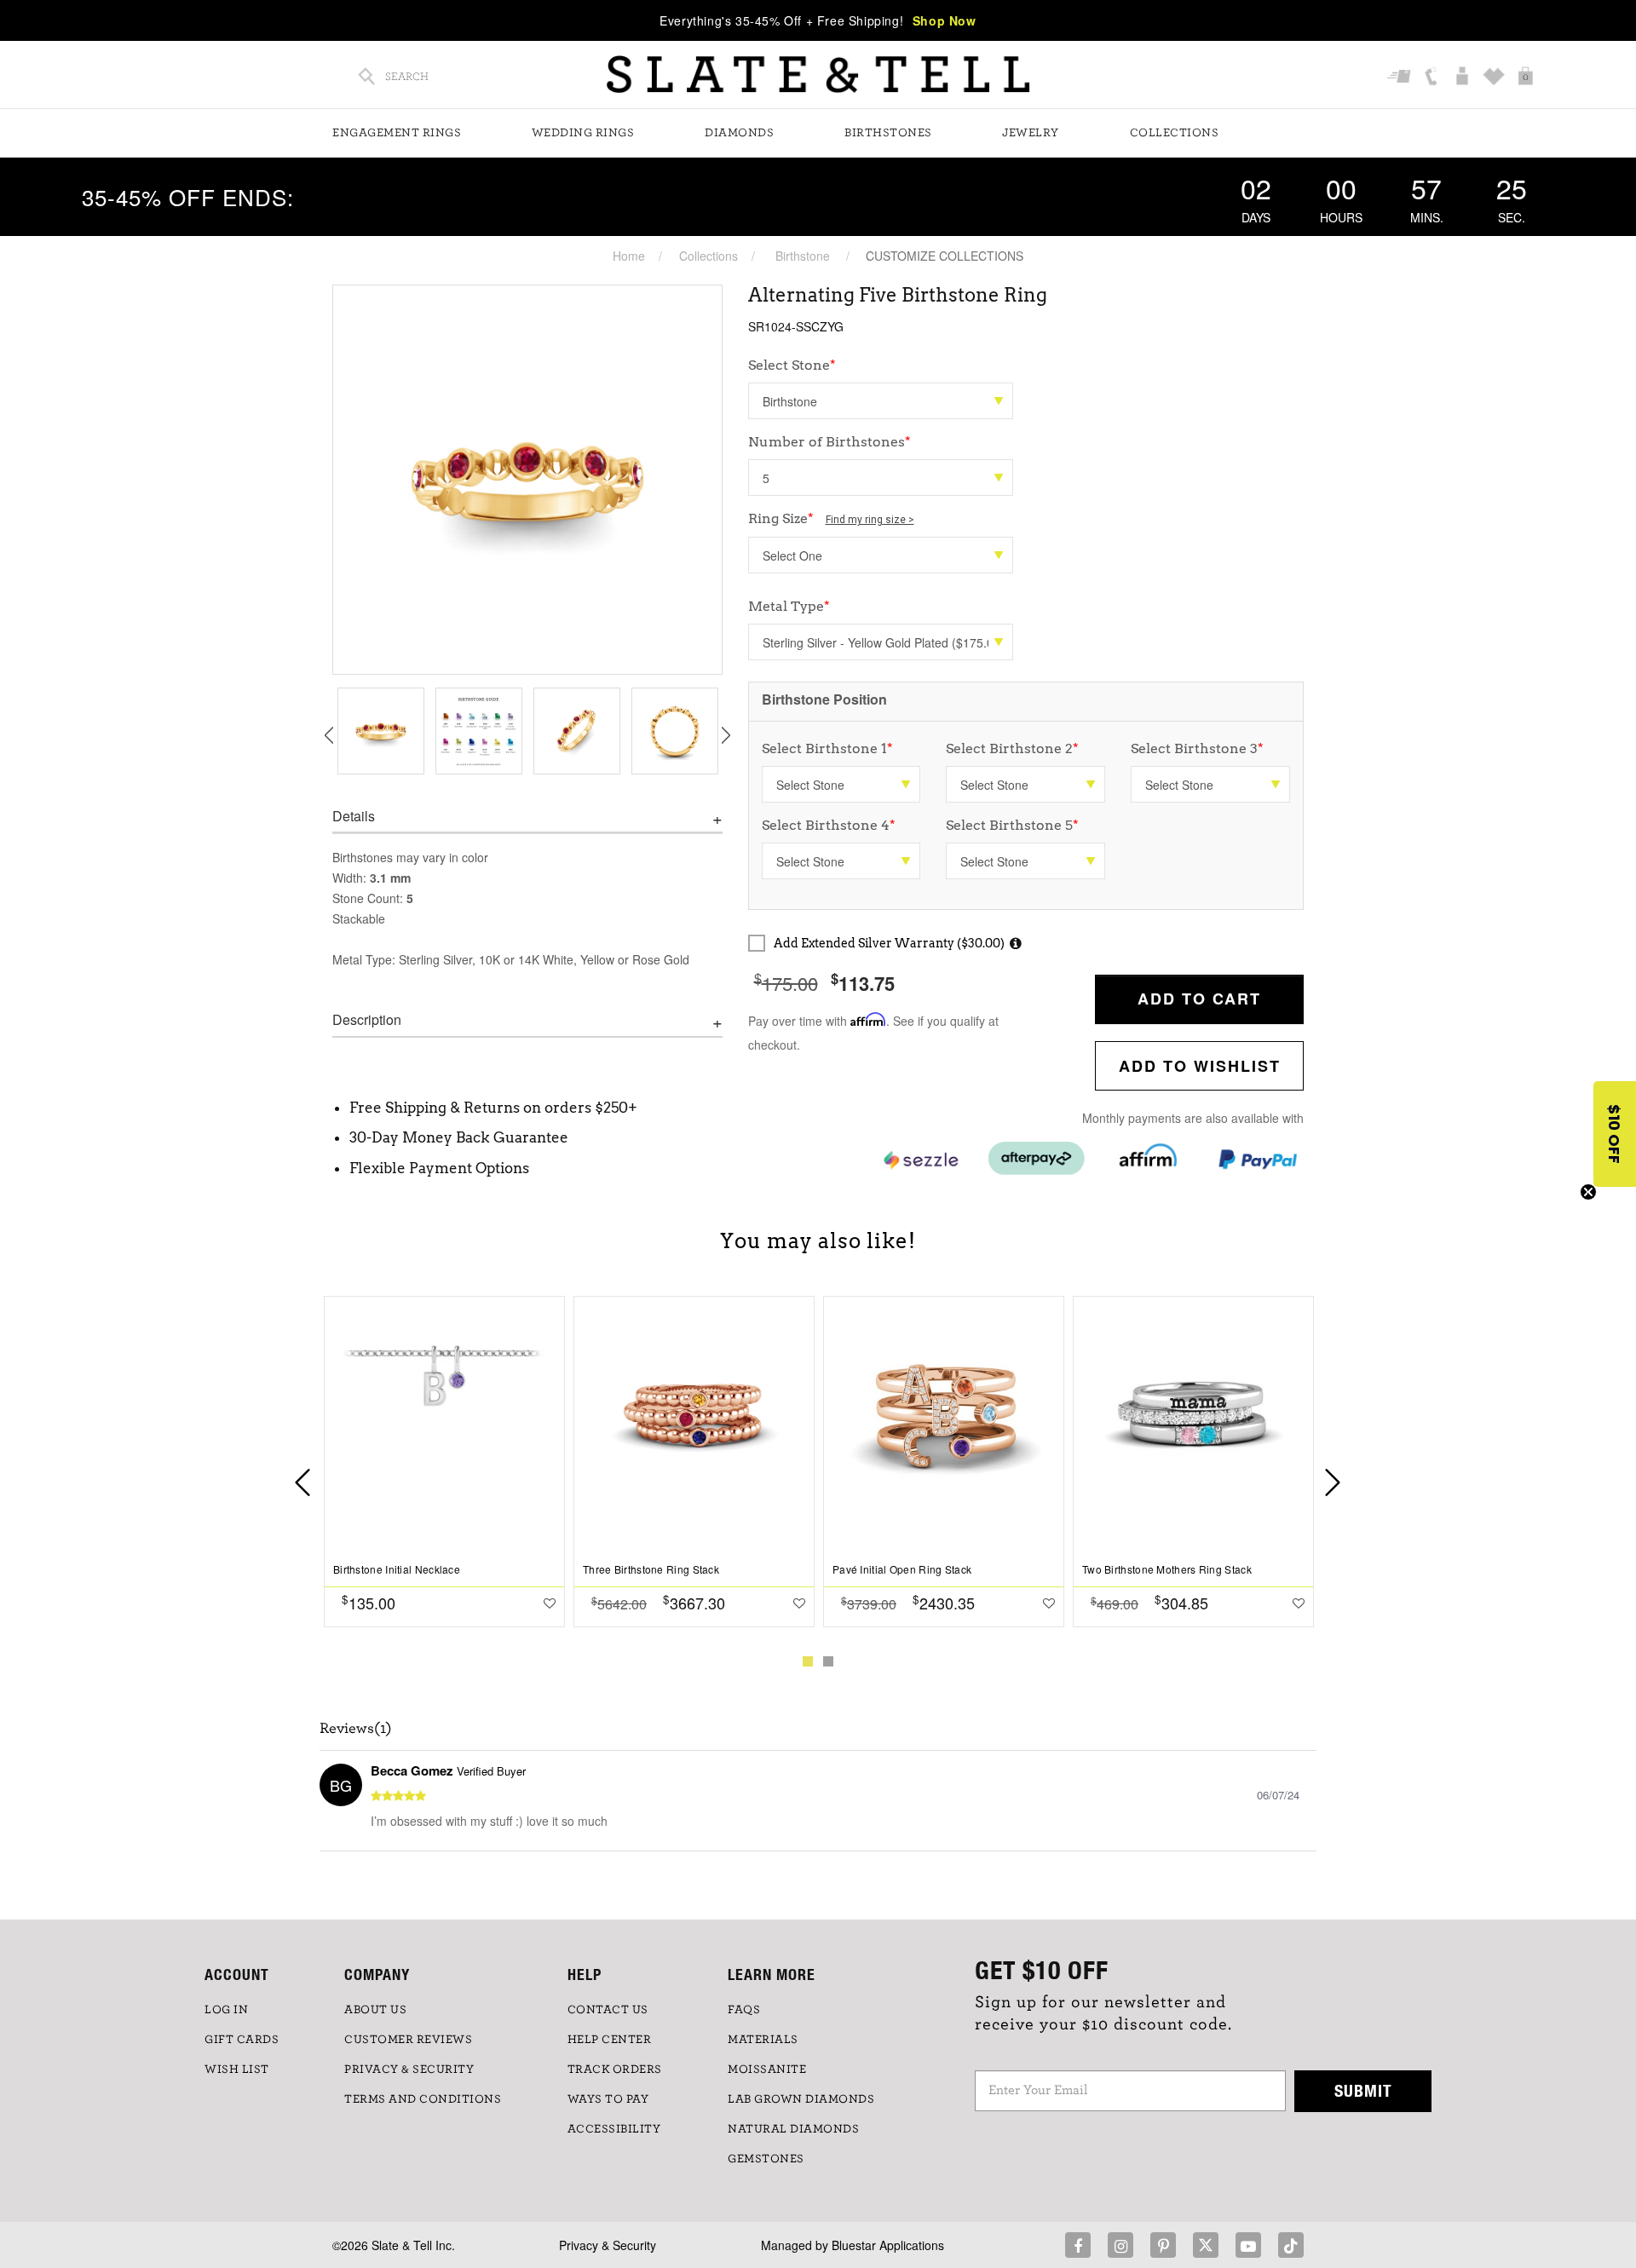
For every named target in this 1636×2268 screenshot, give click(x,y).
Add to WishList (1200, 1066)
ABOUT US (375, 2010)
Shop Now (945, 20)
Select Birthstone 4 (829, 825)
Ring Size (831, 518)
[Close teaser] (1588, 1192)
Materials (763, 2040)
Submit (1363, 2090)
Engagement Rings (397, 133)
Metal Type (789, 606)
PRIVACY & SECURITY (409, 2069)
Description (367, 1020)
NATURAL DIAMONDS (793, 2129)
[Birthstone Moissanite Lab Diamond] (881, 401)
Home (629, 256)
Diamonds (739, 133)
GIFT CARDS (242, 2040)
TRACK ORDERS (615, 2069)
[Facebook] (1078, 2245)
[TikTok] (1291, 2245)
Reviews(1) (356, 1729)
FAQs (744, 2010)
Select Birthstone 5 (1012, 825)
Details (354, 816)
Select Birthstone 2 (1012, 748)
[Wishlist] (1496, 78)
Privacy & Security (608, 2245)
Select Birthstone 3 (1197, 748)
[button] (1615, 1134)
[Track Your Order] (1401, 78)
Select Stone (792, 365)
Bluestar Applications (888, 2245)
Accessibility (614, 2129)
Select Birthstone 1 (827, 748)
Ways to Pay (608, 2099)
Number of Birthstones (830, 442)
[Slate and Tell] (818, 75)
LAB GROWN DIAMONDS (801, 2099)
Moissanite (767, 2069)
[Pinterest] (1163, 2245)
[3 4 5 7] (881, 478)
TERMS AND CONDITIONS (423, 2099)
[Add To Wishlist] (550, 1603)
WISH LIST (237, 2069)
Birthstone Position (824, 699)
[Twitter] (1206, 2245)
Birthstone (803, 256)
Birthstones (888, 133)
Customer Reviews (408, 2040)
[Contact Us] (1433, 78)
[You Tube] (1248, 2245)
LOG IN (226, 2010)
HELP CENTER (610, 2040)
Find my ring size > (870, 520)
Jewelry (1031, 133)
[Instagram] (1120, 2245)
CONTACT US (608, 2010)
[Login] (1464, 78)
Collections (1175, 133)
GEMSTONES (766, 2159)
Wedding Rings (583, 133)
